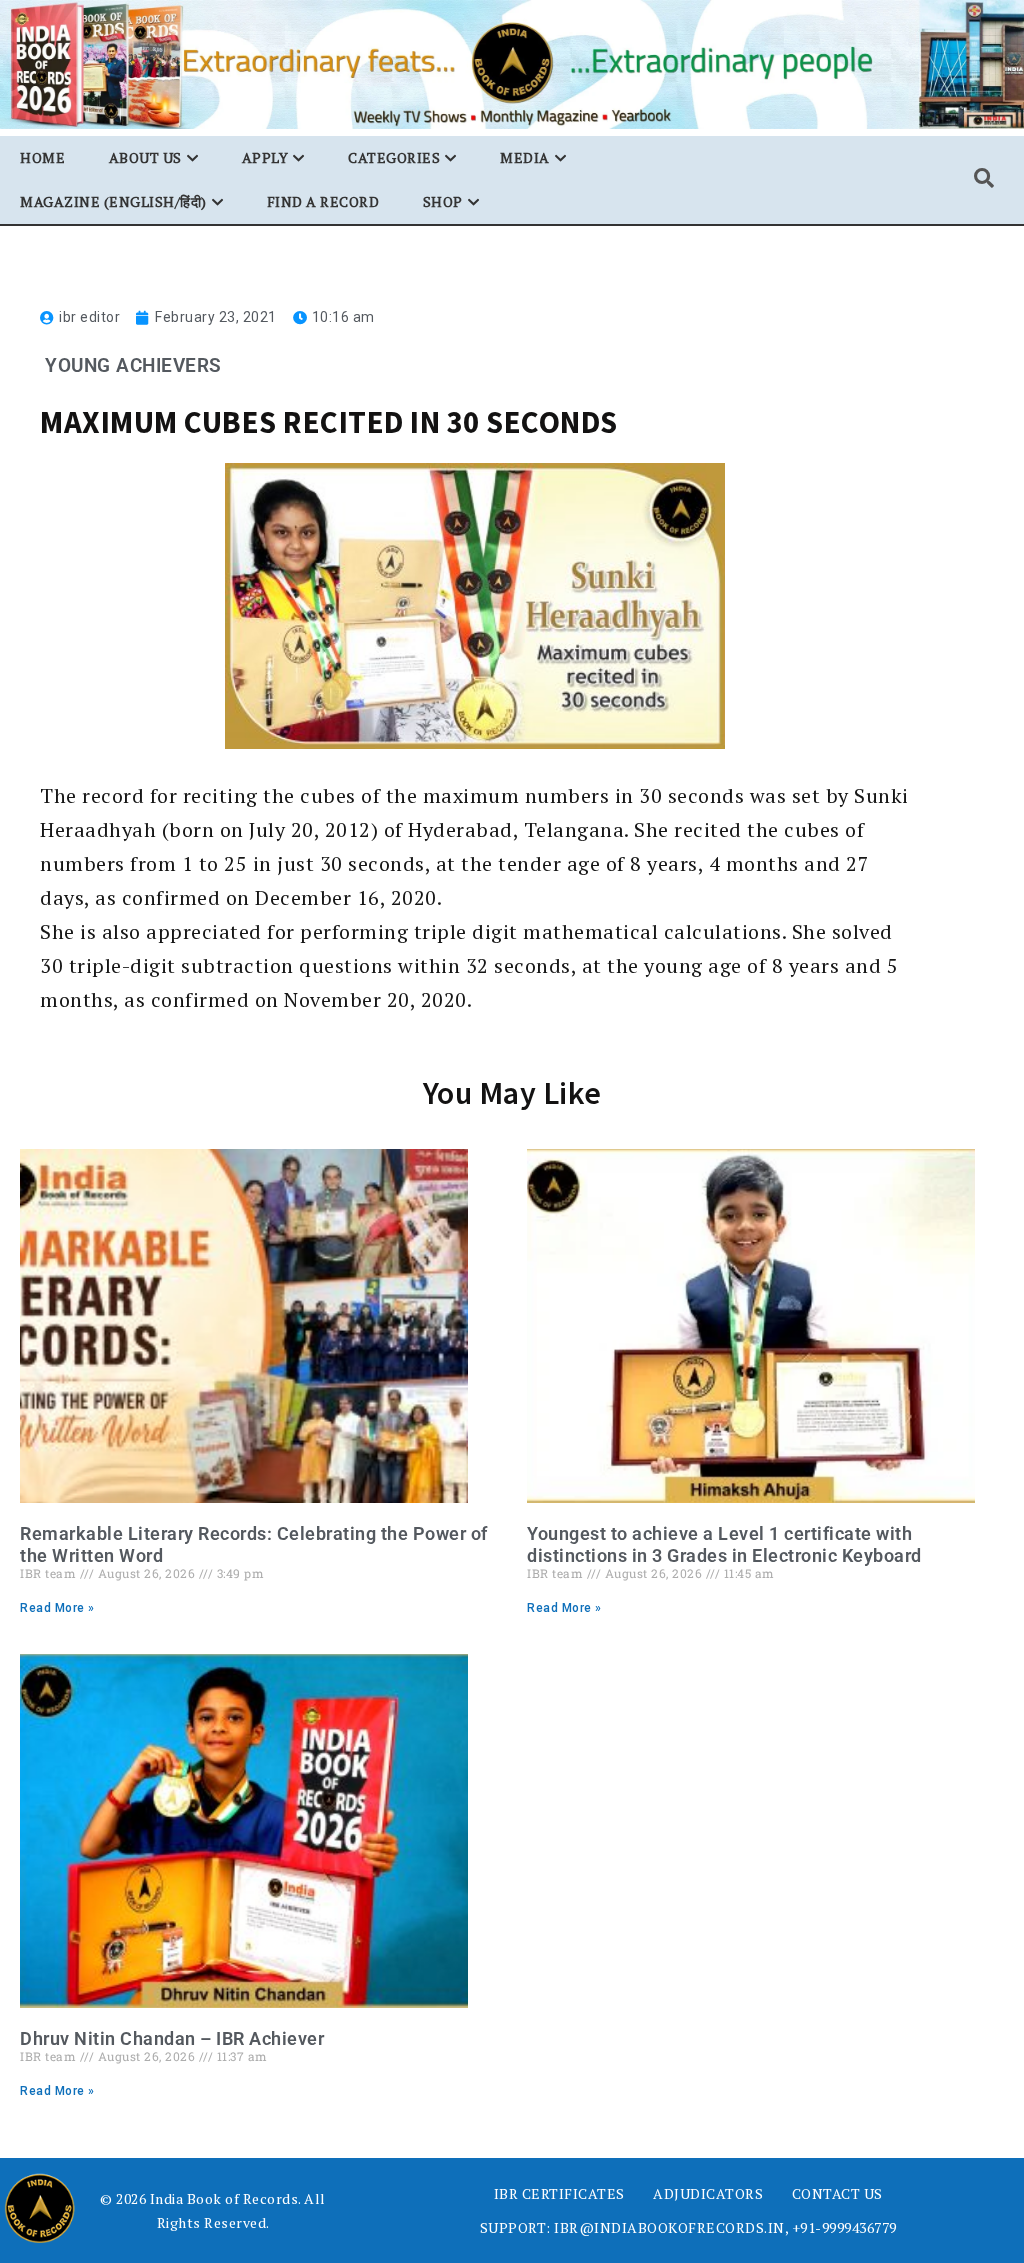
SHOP (443, 201)
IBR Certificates (559, 2193)
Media (525, 157)
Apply (265, 157)
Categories (394, 157)
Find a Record (323, 201)
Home (42, 157)
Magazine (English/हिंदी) (113, 201)
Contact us (837, 2193)
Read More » (57, 1608)
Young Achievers (133, 365)
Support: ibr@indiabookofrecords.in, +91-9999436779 (688, 2227)
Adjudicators (708, 2193)
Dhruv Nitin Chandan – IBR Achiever (172, 2038)
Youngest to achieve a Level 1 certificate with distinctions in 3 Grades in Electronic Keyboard (724, 1544)
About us (145, 157)
